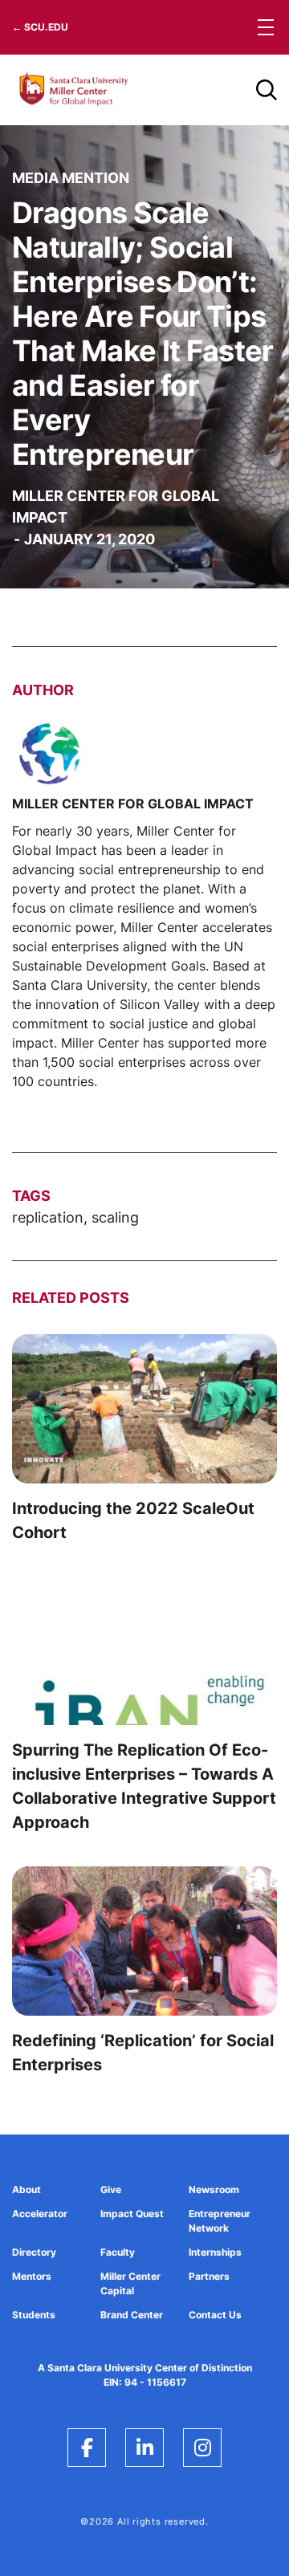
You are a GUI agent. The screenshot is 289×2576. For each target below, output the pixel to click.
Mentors (32, 2276)
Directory (34, 2252)
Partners (209, 2276)
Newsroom (214, 2189)
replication (48, 1217)
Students (34, 2315)
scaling (115, 1217)
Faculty (118, 2252)
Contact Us (215, 2315)
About (26, 2189)
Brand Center (132, 2315)
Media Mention (71, 178)
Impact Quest (132, 2214)
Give (111, 2189)
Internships (215, 2252)
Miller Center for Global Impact (116, 507)
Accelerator (40, 2214)
